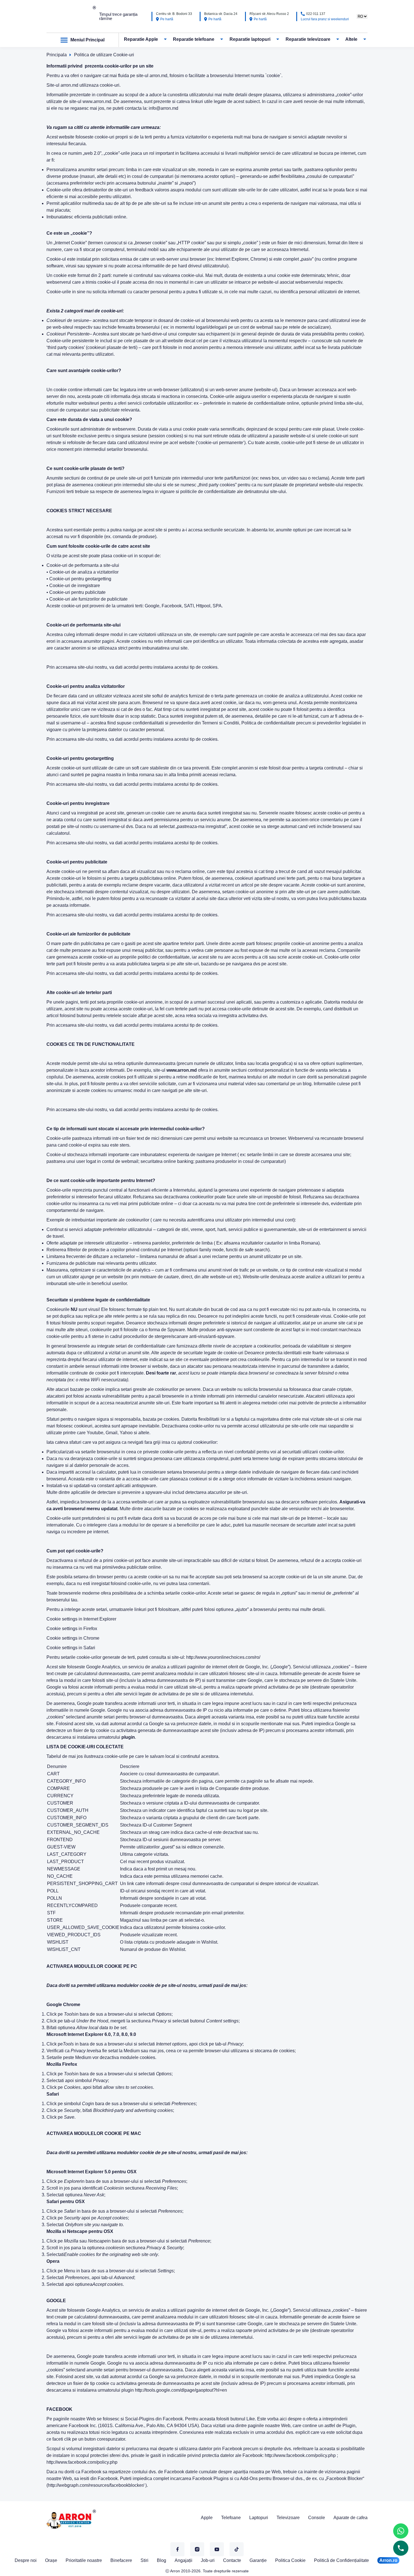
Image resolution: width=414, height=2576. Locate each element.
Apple (207, 2518)
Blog (162, 2560)
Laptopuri (259, 2518)
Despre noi (26, 2560)
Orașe (51, 2560)
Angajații (183, 2560)
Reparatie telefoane (194, 39)
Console (317, 2518)
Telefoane (231, 2518)
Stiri (144, 2560)
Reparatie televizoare (308, 39)
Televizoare (288, 2518)
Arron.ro (388, 2560)
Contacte (232, 2560)
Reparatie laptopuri (250, 39)
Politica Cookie (290, 2560)
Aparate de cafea (350, 2518)
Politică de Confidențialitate (341, 2560)
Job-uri (208, 2560)
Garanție (258, 2560)
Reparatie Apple (141, 39)
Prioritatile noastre (84, 2560)
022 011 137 (316, 14)
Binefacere (121, 2560)
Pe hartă (167, 19)
